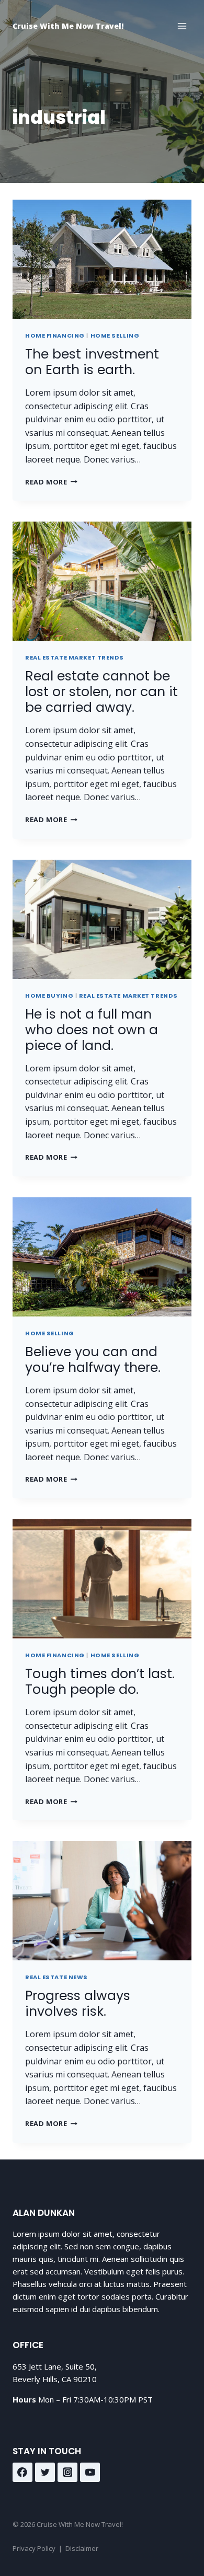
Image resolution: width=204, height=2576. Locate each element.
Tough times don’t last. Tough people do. (100, 1682)
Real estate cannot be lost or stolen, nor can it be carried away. (101, 692)
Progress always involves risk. (78, 2003)
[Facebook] (22, 2473)
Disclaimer (82, 2548)
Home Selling (115, 336)
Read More (51, 482)
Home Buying (49, 996)
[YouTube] (90, 2473)
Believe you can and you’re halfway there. (93, 1360)
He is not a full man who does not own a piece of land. (92, 1030)
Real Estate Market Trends (75, 657)
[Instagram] (67, 2473)
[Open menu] (182, 26)
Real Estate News (56, 1977)
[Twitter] (45, 2473)
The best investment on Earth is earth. (92, 362)
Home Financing (55, 336)
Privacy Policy (34, 2548)
